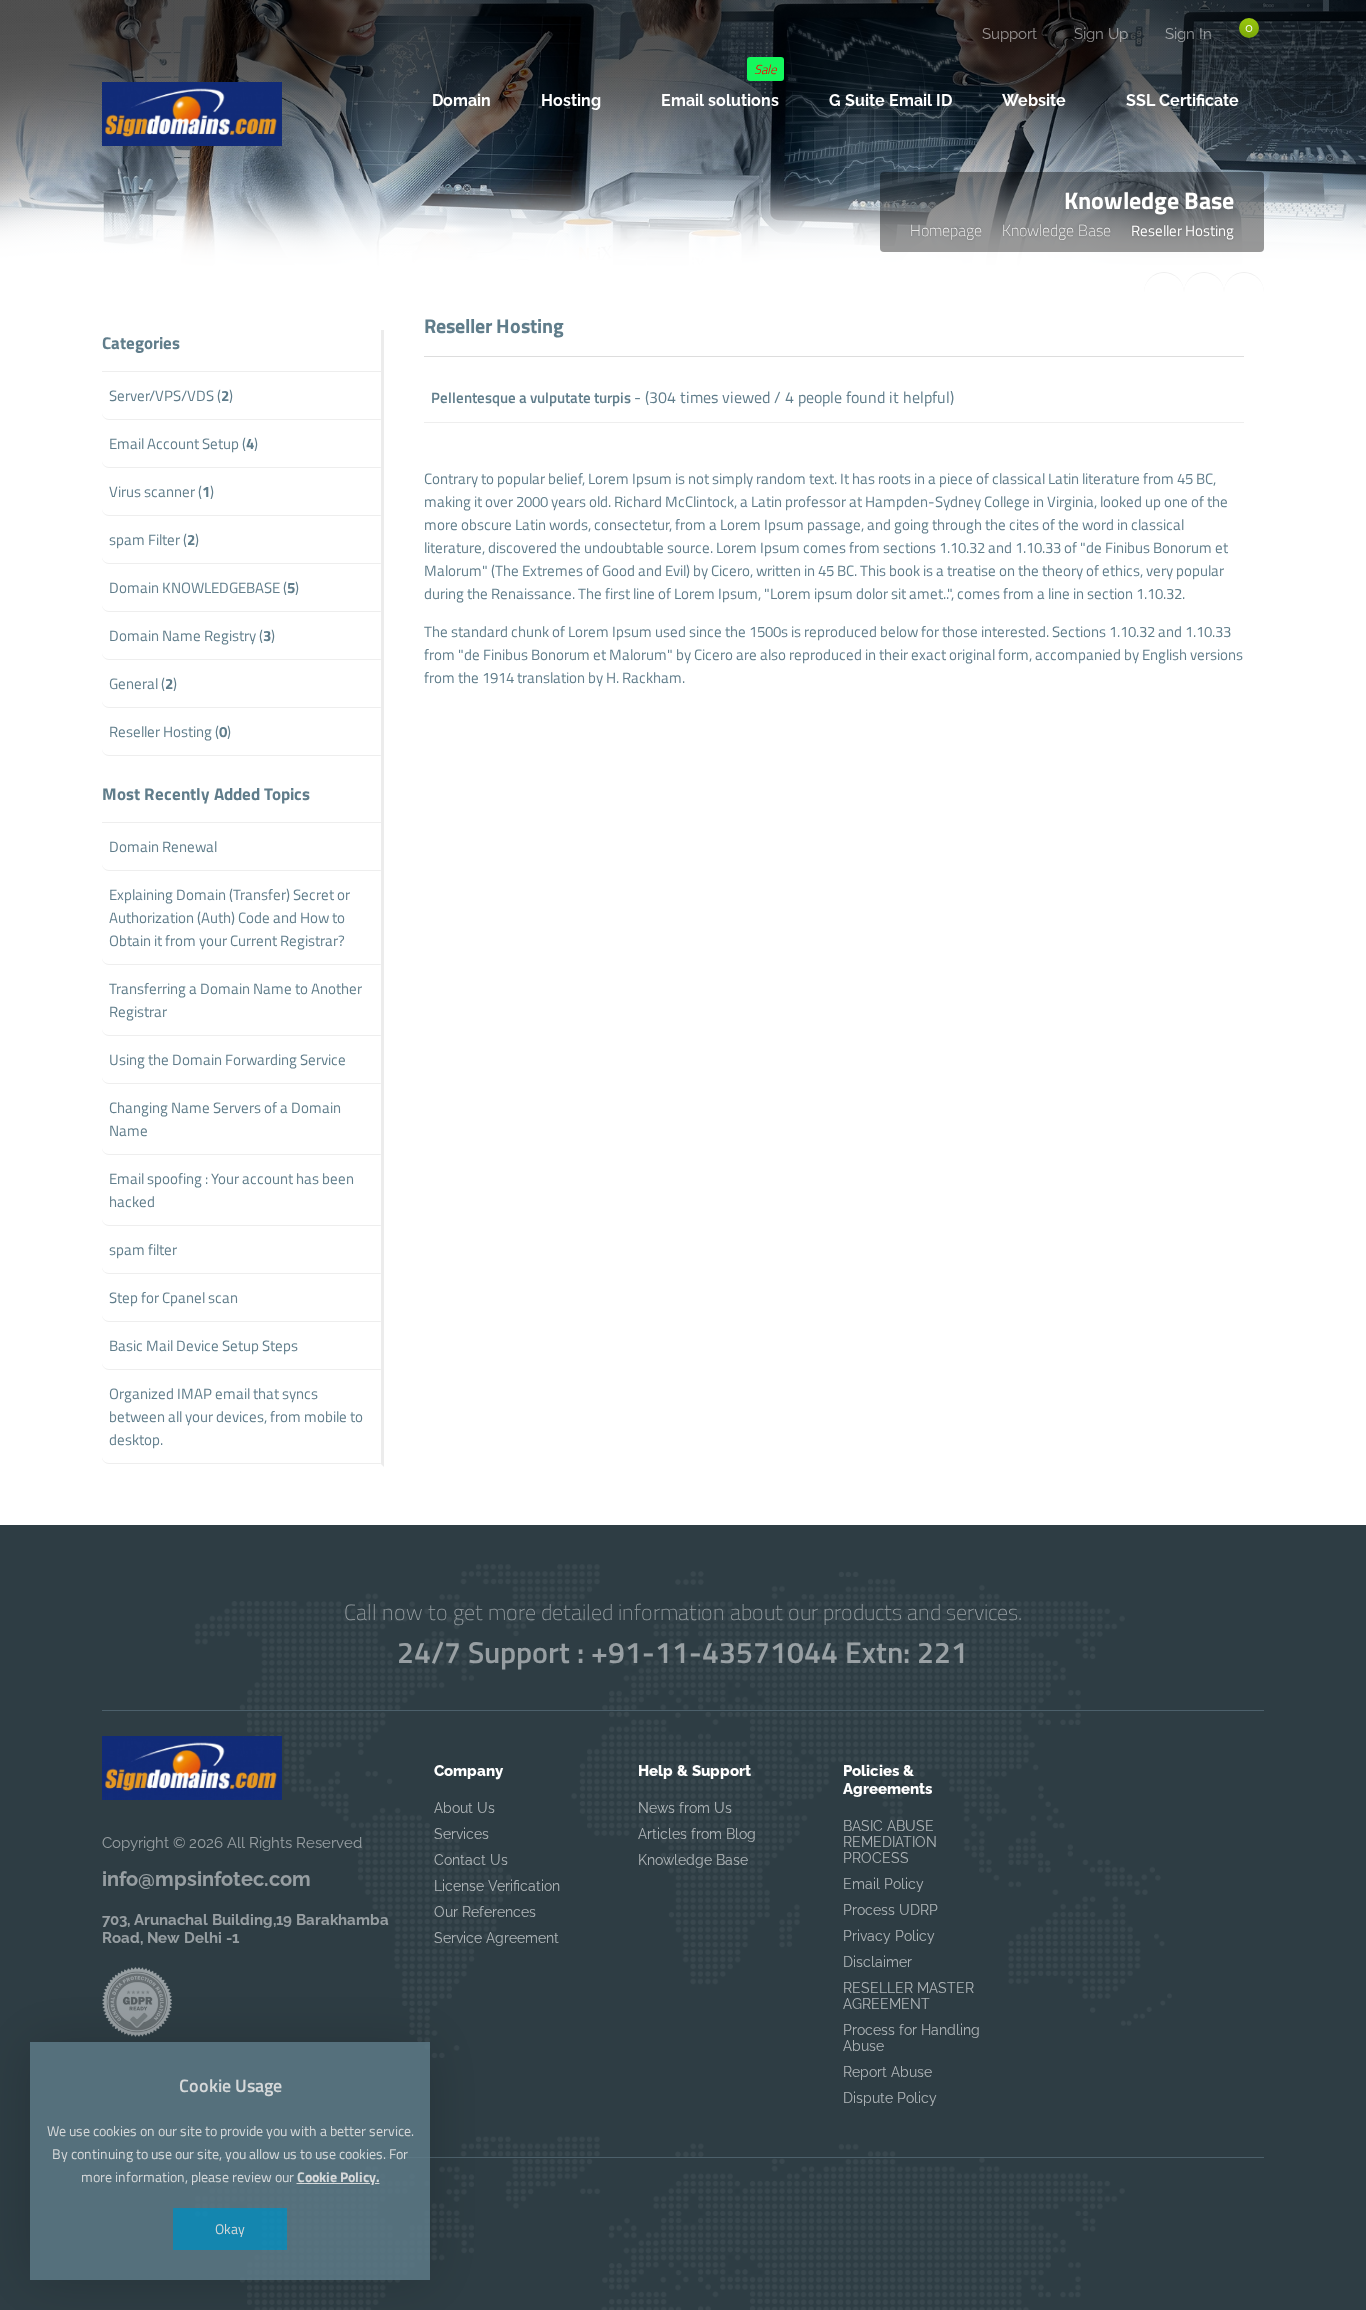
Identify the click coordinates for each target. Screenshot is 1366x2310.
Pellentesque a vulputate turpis (531, 397)
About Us (464, 1808)
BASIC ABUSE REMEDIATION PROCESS (890, 1842)
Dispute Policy (890, 2098)
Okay (230, 2228)
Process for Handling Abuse (911, 2038)
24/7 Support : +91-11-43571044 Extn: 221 (682, 1652)
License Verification (497, 1886)
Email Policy (883, 1884)
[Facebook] (123, 46)
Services (461, 1834)
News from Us (685, 1808)
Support (1009, 34)
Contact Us (471, 1860)
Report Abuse (887, 2072)
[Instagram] (207, 46)
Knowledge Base (1056, 230)
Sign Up (1101, 34)
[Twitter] (165, 46)
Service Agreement (496, 1938)
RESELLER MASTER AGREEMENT (908, 1996)
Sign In (1188, 34)
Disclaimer (877, 1962)
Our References (485, 1912)
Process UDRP (890, 1910)
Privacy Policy (889, 1936)
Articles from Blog (697, 1834)
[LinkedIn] (249, 46)
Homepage (946, 230)
